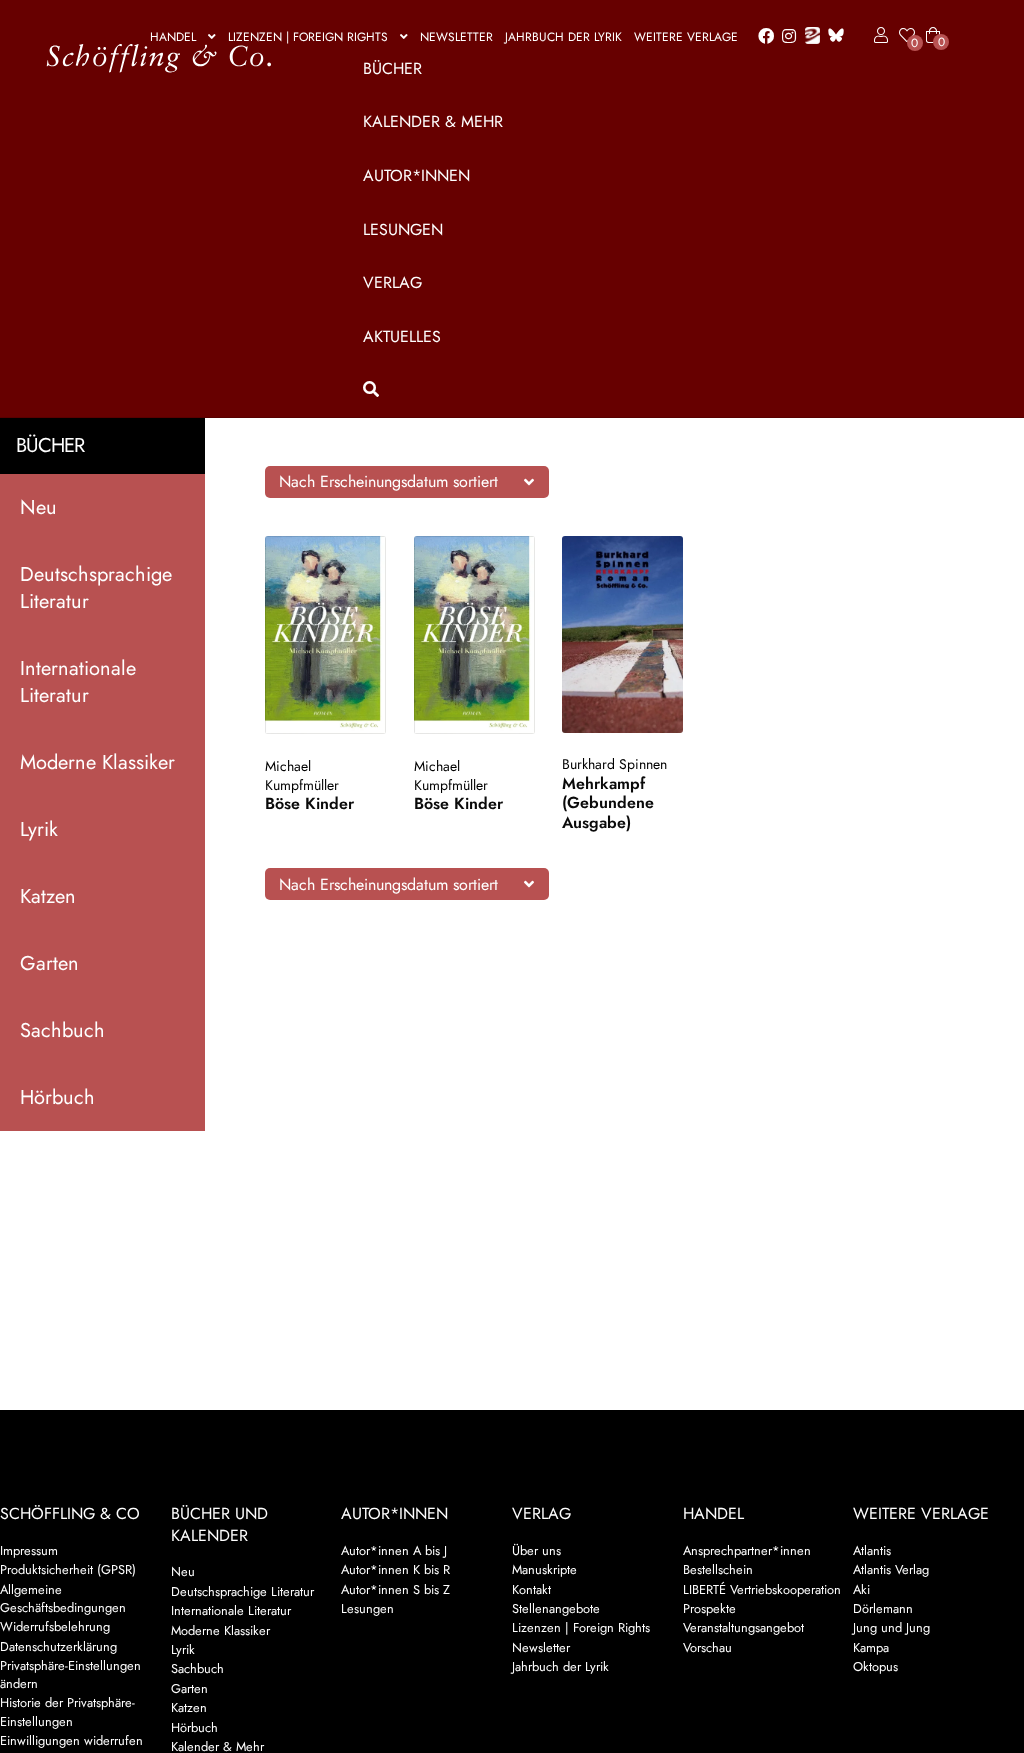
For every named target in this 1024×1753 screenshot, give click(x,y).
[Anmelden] (877, 36)
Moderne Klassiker (97, 762)
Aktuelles (402, 336)
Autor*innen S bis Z (395, 1589)
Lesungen (403, 229)
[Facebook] (762, 37)
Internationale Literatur (78, 682)
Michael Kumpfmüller (302, 775)
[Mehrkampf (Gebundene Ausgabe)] (622, 634)
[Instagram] (785, 37)
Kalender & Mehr (433, 121)
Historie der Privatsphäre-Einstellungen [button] (67, 1711)
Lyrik (39, 829)
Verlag (392, 282)
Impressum (29, 1550)
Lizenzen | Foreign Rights (308, 37)
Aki (861, 1589)
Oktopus (875, 1666)
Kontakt (531, 1589)
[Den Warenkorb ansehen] (933, 23)
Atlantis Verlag (891, 1569)
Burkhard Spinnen (614, 764)
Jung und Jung (891, 1627)
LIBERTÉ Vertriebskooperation (762, 1589)
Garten (49, 963)
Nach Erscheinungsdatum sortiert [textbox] (388, 481)
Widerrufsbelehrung (55, 1626)
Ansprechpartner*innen (747, 1550)
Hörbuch (57, 1097)
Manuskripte (544, 1569)
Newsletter (456, 37)
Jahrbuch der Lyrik (563, 37)
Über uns (536, 1550)
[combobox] (407, 482)
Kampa (871, 1647)
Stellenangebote (556, 1608)
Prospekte (709, 1608)
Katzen (48, 896)
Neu (38, 507)
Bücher (392, 68)
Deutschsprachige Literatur (96, 588)
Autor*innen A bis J (394, 1550)
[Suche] (648, 390)
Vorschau (707, 1647)
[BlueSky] (832, 36)
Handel (173, 37)
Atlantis (872, 1550)
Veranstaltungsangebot (743, 1627)
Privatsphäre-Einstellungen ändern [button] (70, 1674)
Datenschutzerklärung (58, 1646)
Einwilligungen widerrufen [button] (71, 1740)
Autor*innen (416, 175)
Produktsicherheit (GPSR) (68, 1569)
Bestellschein (718, 1569)
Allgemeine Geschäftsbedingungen (63, 1598)
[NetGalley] (808, 37)
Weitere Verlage (686, 37)
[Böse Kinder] (325, 635)
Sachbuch (62, 1030)
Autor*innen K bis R (395, 1569)
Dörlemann (883, 1608)
